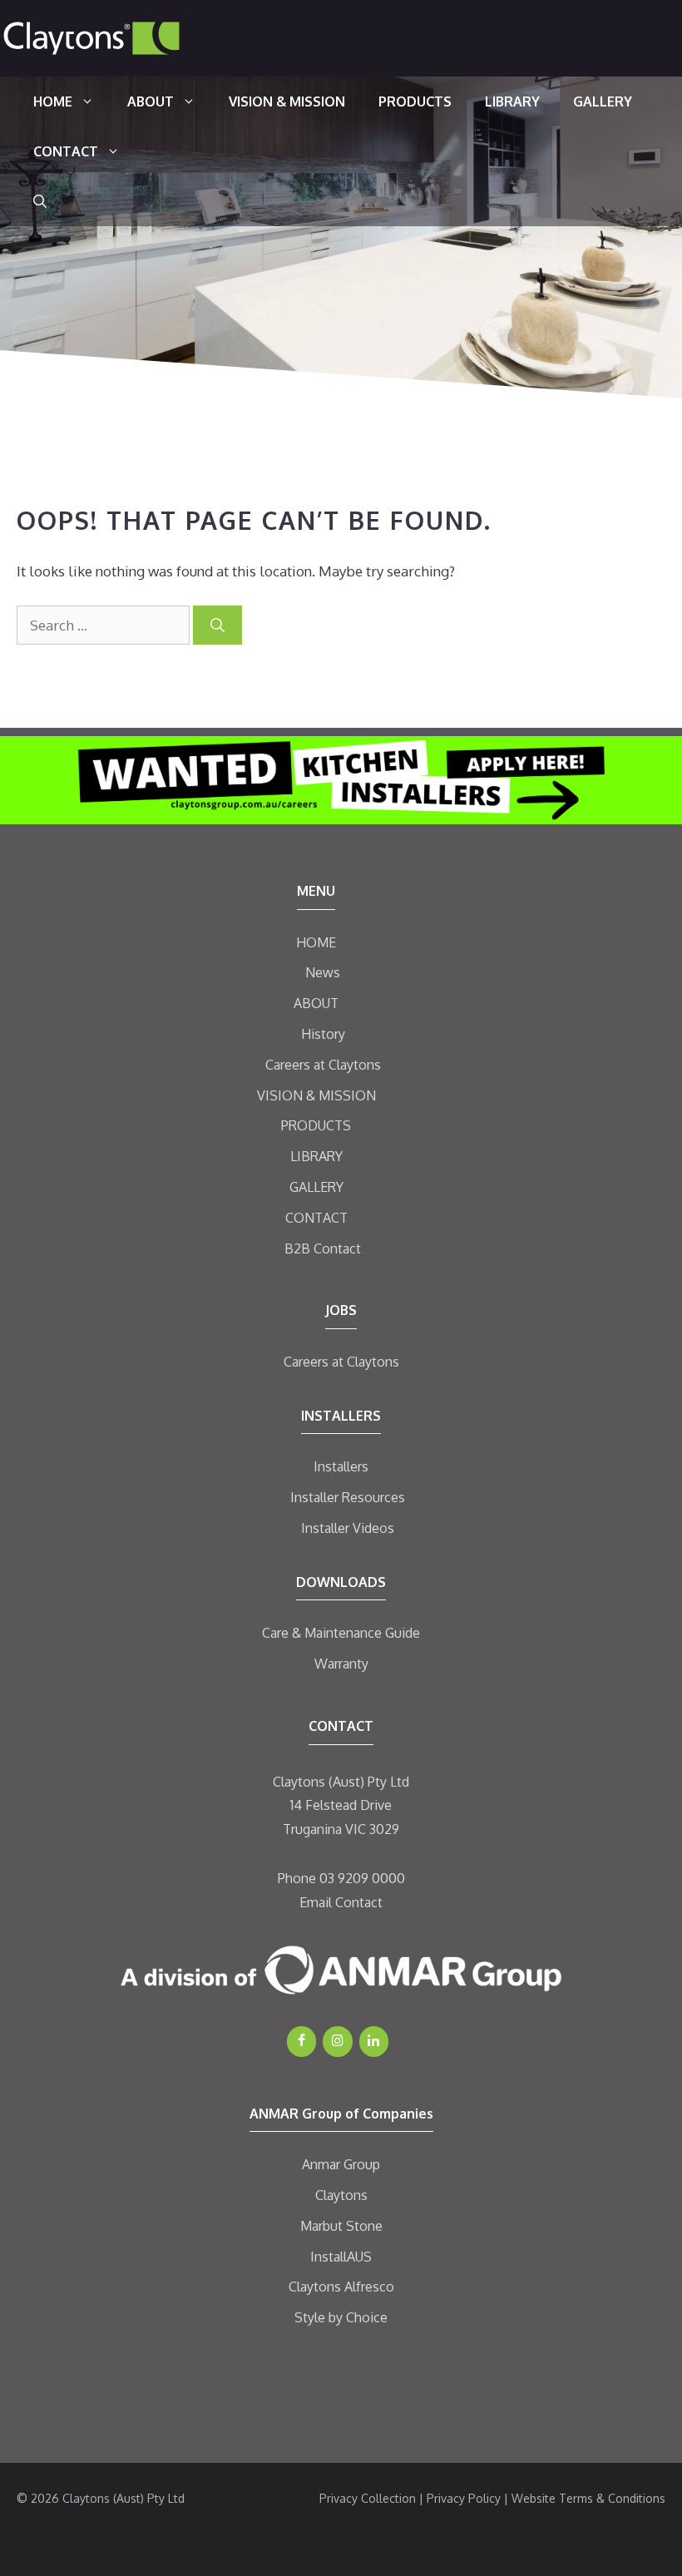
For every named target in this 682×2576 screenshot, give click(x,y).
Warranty (341, 1664)
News (323, 972)
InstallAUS (341, 2257)
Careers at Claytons (323, 1065)
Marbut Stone (341, 2226)
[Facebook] (301, 2041)
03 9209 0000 (362, 1878)
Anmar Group (341, 2164)
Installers (341, 1466)
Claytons (341, 2195)
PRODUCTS (415, 101)
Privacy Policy (464, 2498)
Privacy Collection (368, 2498)
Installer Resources (348, 1497)
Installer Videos (348, 1528)
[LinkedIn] (374, 2041)
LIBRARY (512, 101)
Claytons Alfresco (341, 2287)
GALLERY (603, 101)
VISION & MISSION (287, 101)
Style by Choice (341, 2317)
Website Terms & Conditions (588, 2498)
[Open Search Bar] (40, 201)
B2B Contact (323, 1248)
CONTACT (66, 151)
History (323, 1034)
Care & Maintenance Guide (341, 1633)
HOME (53, 101)
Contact (359, 1902)
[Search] (217, 625)
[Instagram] (337, 2041)
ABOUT (151, 101)
